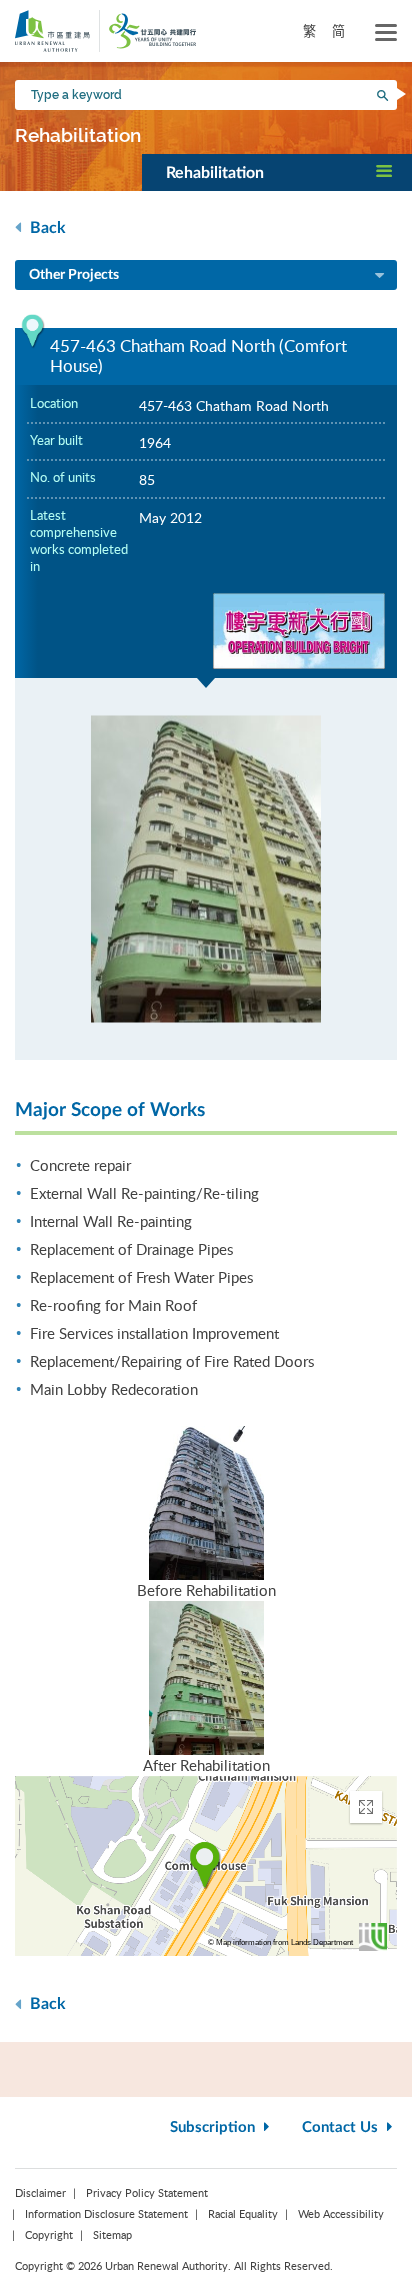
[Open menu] (386, 33)
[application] (206, 1866)
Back (46, 228)
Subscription (214, 2127)
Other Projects (74, 275)
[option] (206, 869)
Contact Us (342, 2127)
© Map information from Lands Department (280, 1942)
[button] (277, 172)
